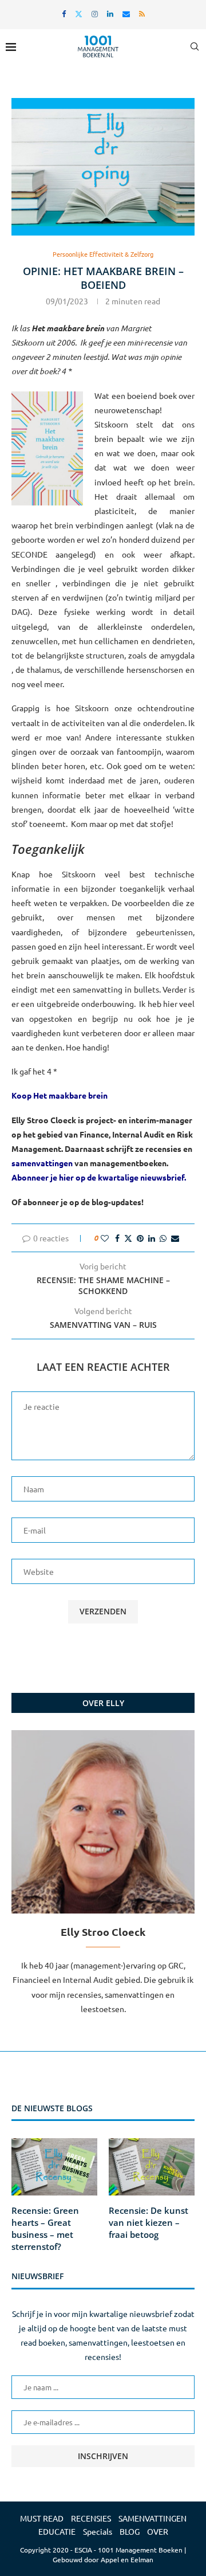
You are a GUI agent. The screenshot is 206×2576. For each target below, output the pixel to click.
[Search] (195, 46)
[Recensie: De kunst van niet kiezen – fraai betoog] (152, 2167)
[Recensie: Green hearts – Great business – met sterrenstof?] (54, 2167)
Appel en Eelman (127, 2559)
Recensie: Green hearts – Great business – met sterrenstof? (45, 2228)
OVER (158, 2531)
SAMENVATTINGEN (152, 2518)
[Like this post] (105, 1238)
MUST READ (42, 2518)
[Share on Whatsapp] (163, 1238)
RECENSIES (91, 2518)
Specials (98, 2531)
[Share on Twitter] (128, 1238)
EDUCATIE (57, 2531)
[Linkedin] (110, 13)
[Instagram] (95, 13)
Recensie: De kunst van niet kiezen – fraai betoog (148, 2222)
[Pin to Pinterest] (140, 1238)
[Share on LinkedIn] (152, 1238)
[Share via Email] (175, 1238)
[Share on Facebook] (117, 1238)
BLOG (130, 2531)
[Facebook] (64, 13)
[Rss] (142, 13)
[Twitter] (79, 13)
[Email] (126, 13)
